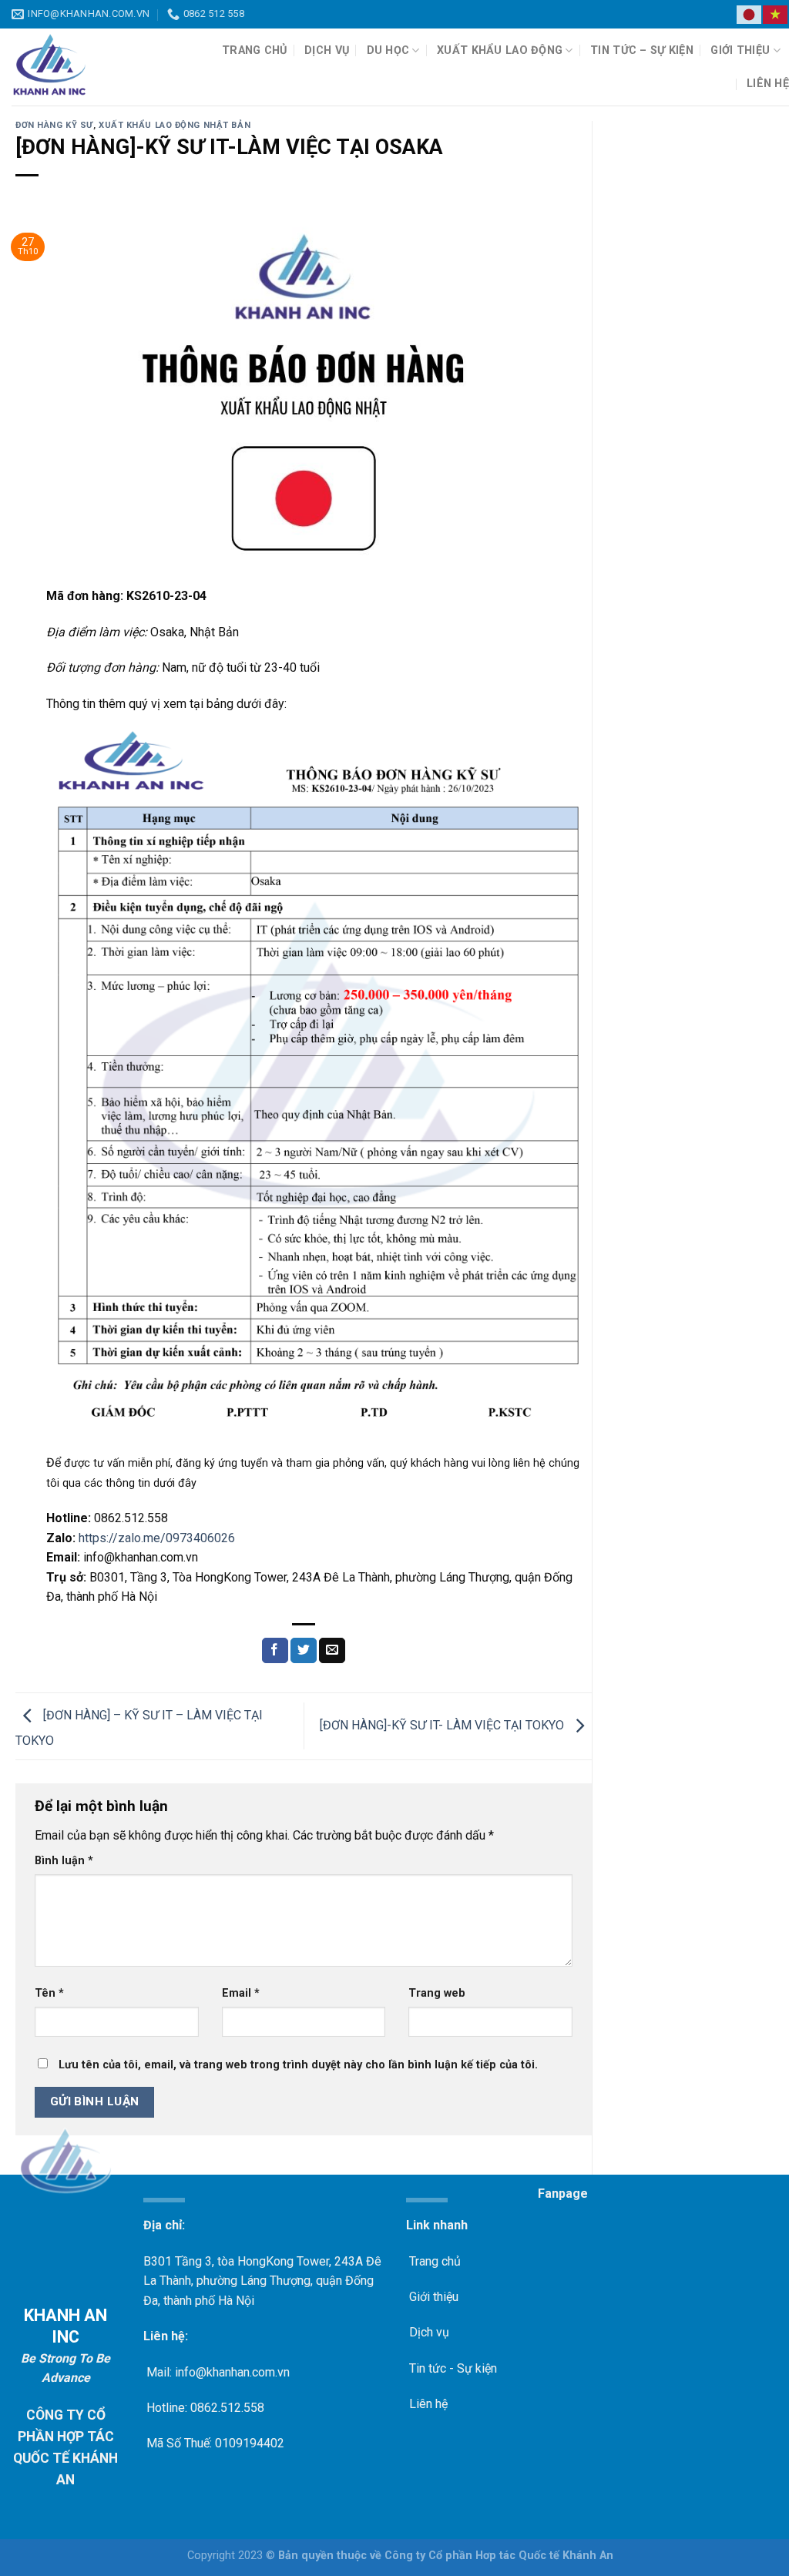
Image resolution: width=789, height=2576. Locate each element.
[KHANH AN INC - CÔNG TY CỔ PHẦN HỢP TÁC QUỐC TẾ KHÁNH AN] (94, 67)
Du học (388, 50)
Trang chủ (255, 50)
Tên (49, 1993)
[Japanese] (750, 14)
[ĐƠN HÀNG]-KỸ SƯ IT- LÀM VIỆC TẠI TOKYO (443, 1725)
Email (241, 1993)
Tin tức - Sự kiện (452, 2368)
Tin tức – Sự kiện (642, 50)
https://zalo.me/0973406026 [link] (157, 1538)
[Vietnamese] (776, 14)
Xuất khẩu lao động (500, 50)
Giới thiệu (740, 50)
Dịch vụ (327, 50)
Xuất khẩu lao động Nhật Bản (175, 125)
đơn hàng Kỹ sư (54, 125)
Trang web (437, 1993)
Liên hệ (768, 84)
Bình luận (64, 1861)
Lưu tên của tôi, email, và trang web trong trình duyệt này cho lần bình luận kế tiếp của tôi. (298, 2065)
